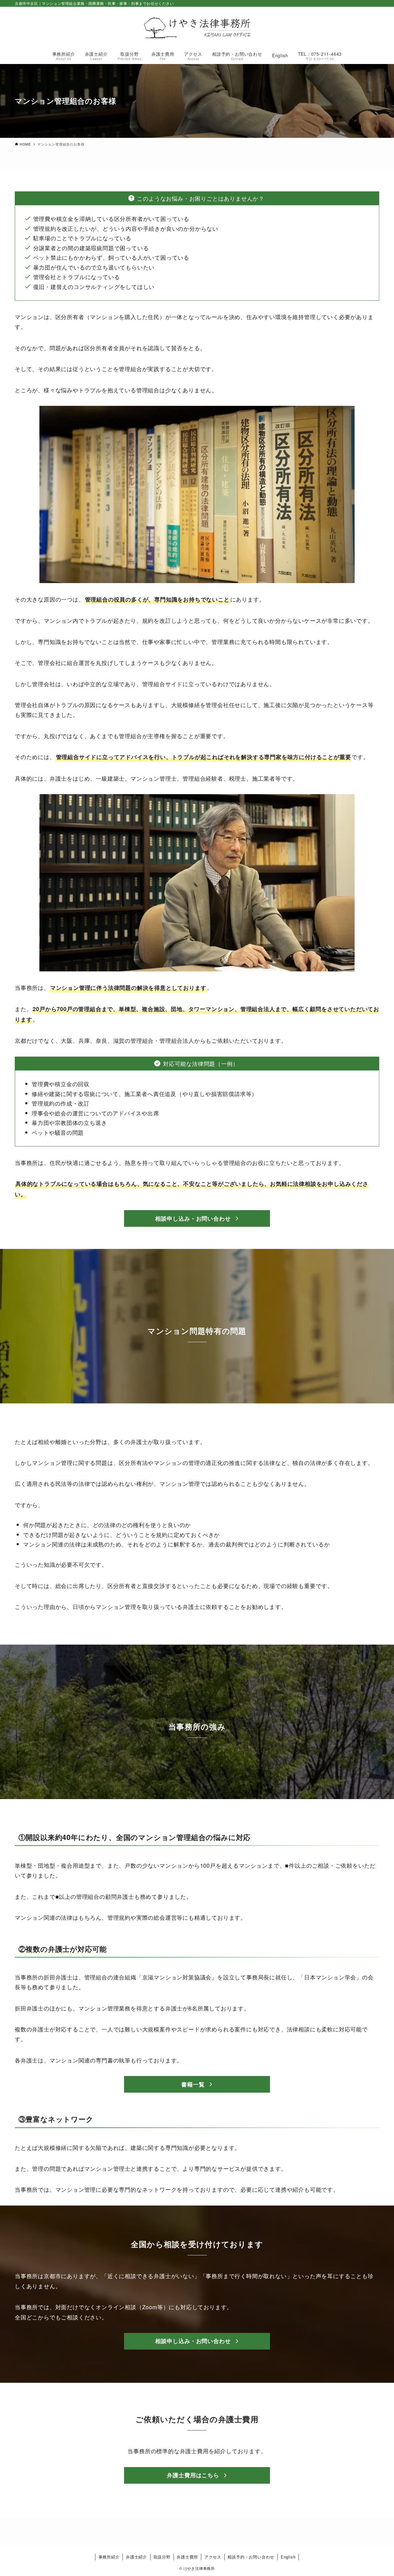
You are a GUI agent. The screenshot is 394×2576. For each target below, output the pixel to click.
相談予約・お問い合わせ (251, 2557)
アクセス (213, 2557)
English (288, 2557)
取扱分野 (162, 2557)
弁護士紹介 (137, 2557)
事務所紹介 (109, 2557)
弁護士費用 (187, 2557)
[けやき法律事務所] (197, 28)
